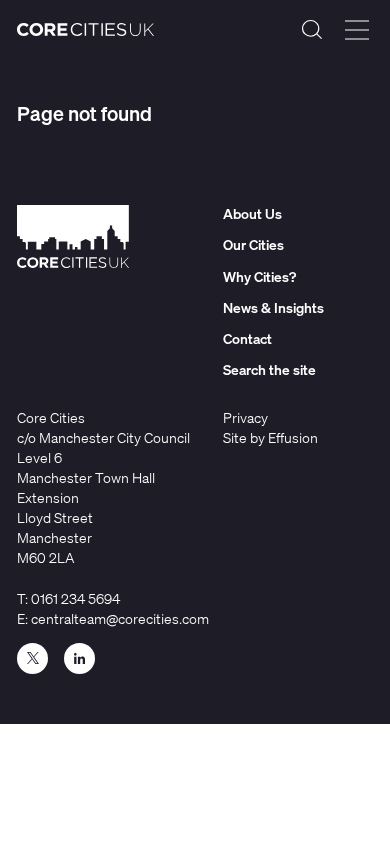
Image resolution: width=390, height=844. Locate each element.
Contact (247, 338)
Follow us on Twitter (32, 658)
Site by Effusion (270, 437)
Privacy (245, 417)
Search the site (312, 30)
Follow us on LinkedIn (79, 658)
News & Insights (273, 307)
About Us (252, 213)
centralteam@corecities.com (120, 618)
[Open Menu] (357, 30)
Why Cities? (259, 276)
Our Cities (253, 244)
